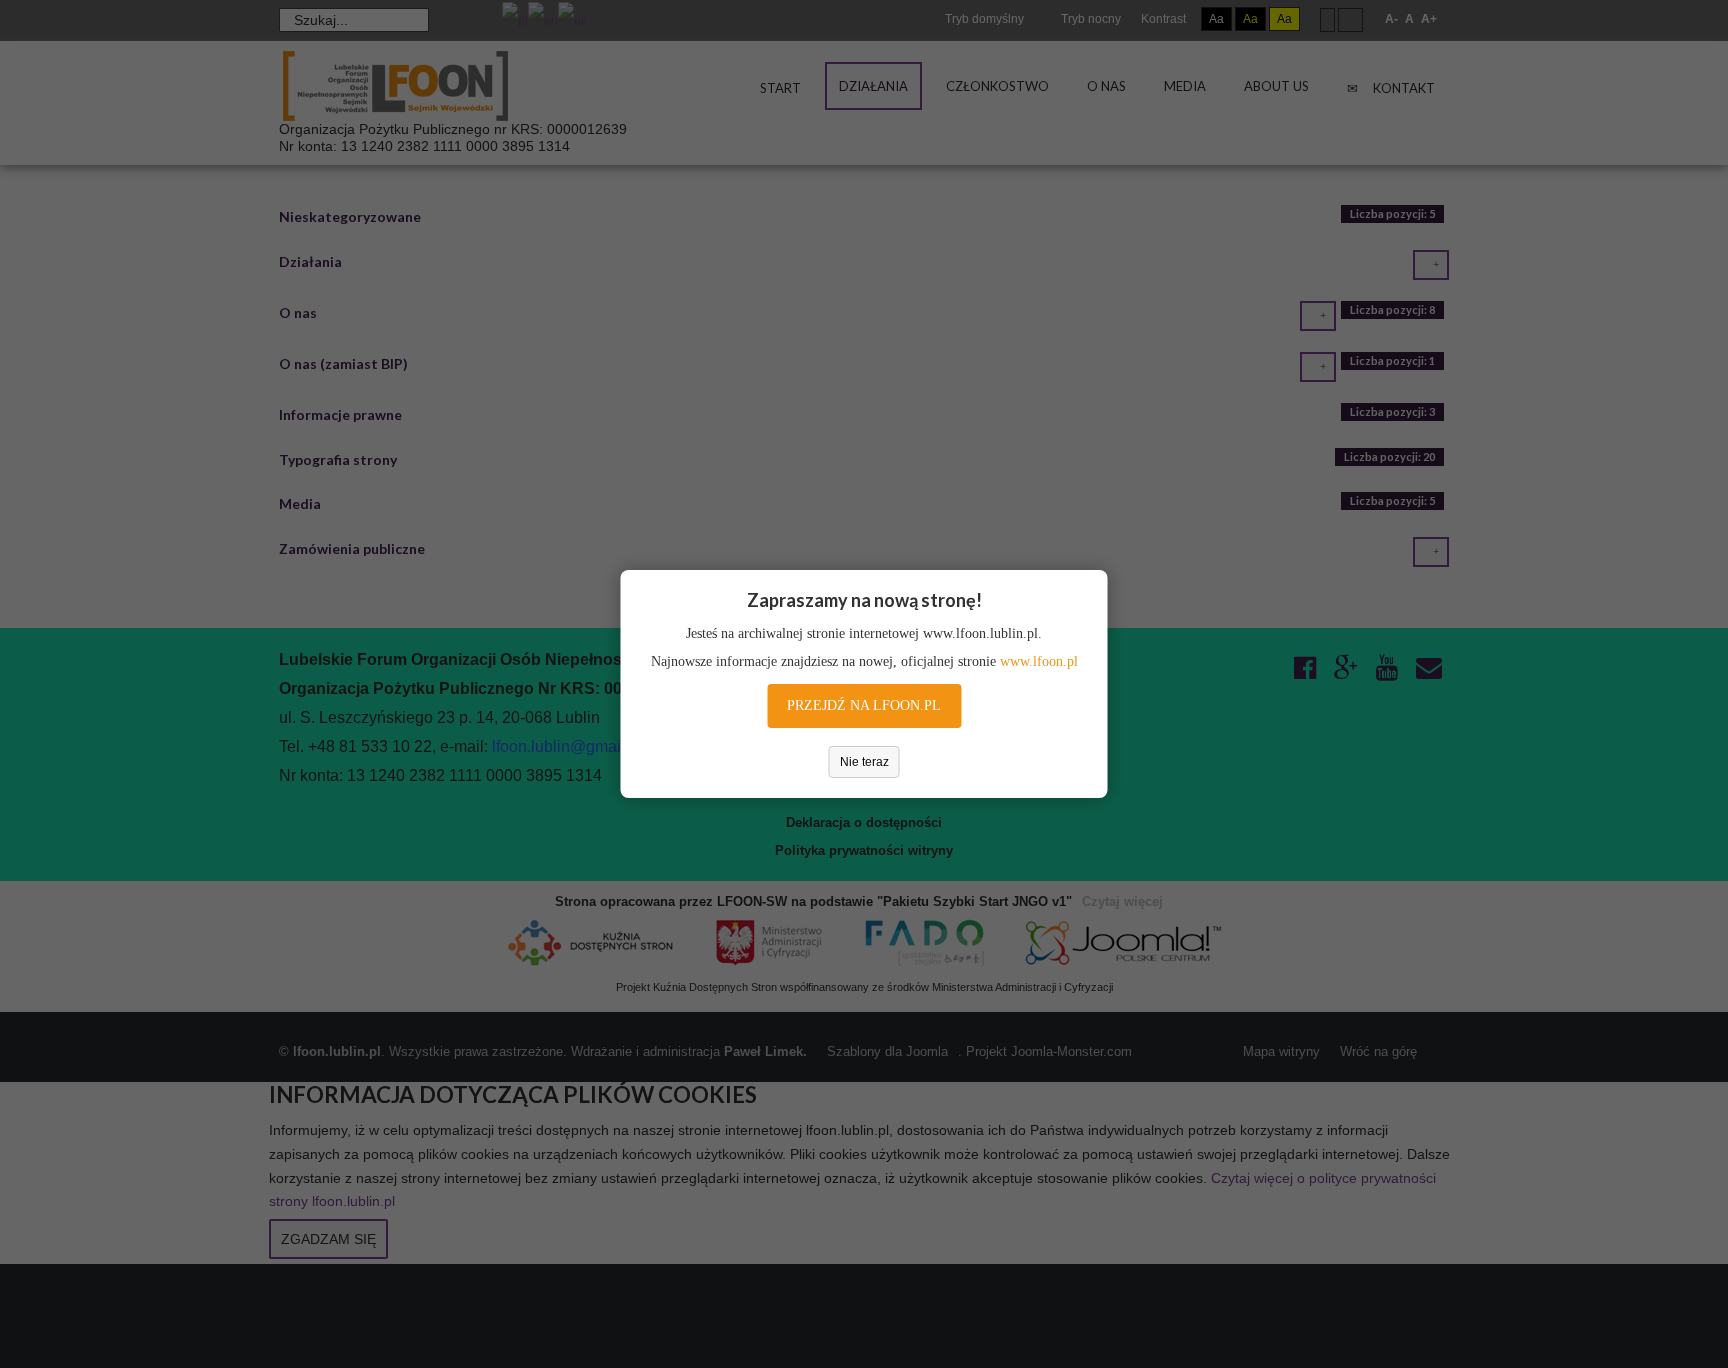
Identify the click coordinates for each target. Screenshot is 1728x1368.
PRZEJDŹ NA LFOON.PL (864, 705)
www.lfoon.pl (1039, 661)
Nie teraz (864, 762)
